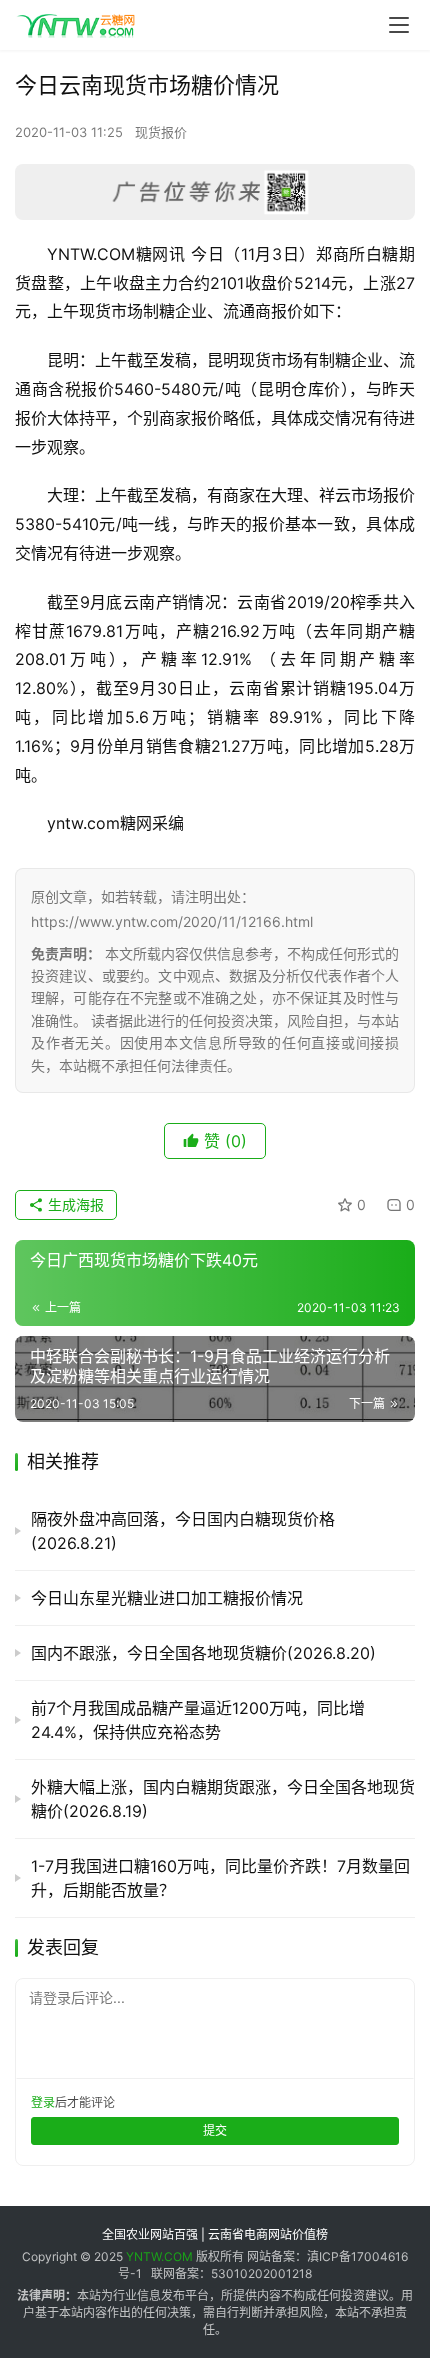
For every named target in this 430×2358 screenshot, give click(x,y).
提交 (215, 2130)
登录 (43, 2102)
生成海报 (74, 1204)
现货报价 (161, 132)
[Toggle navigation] (399, 25)
